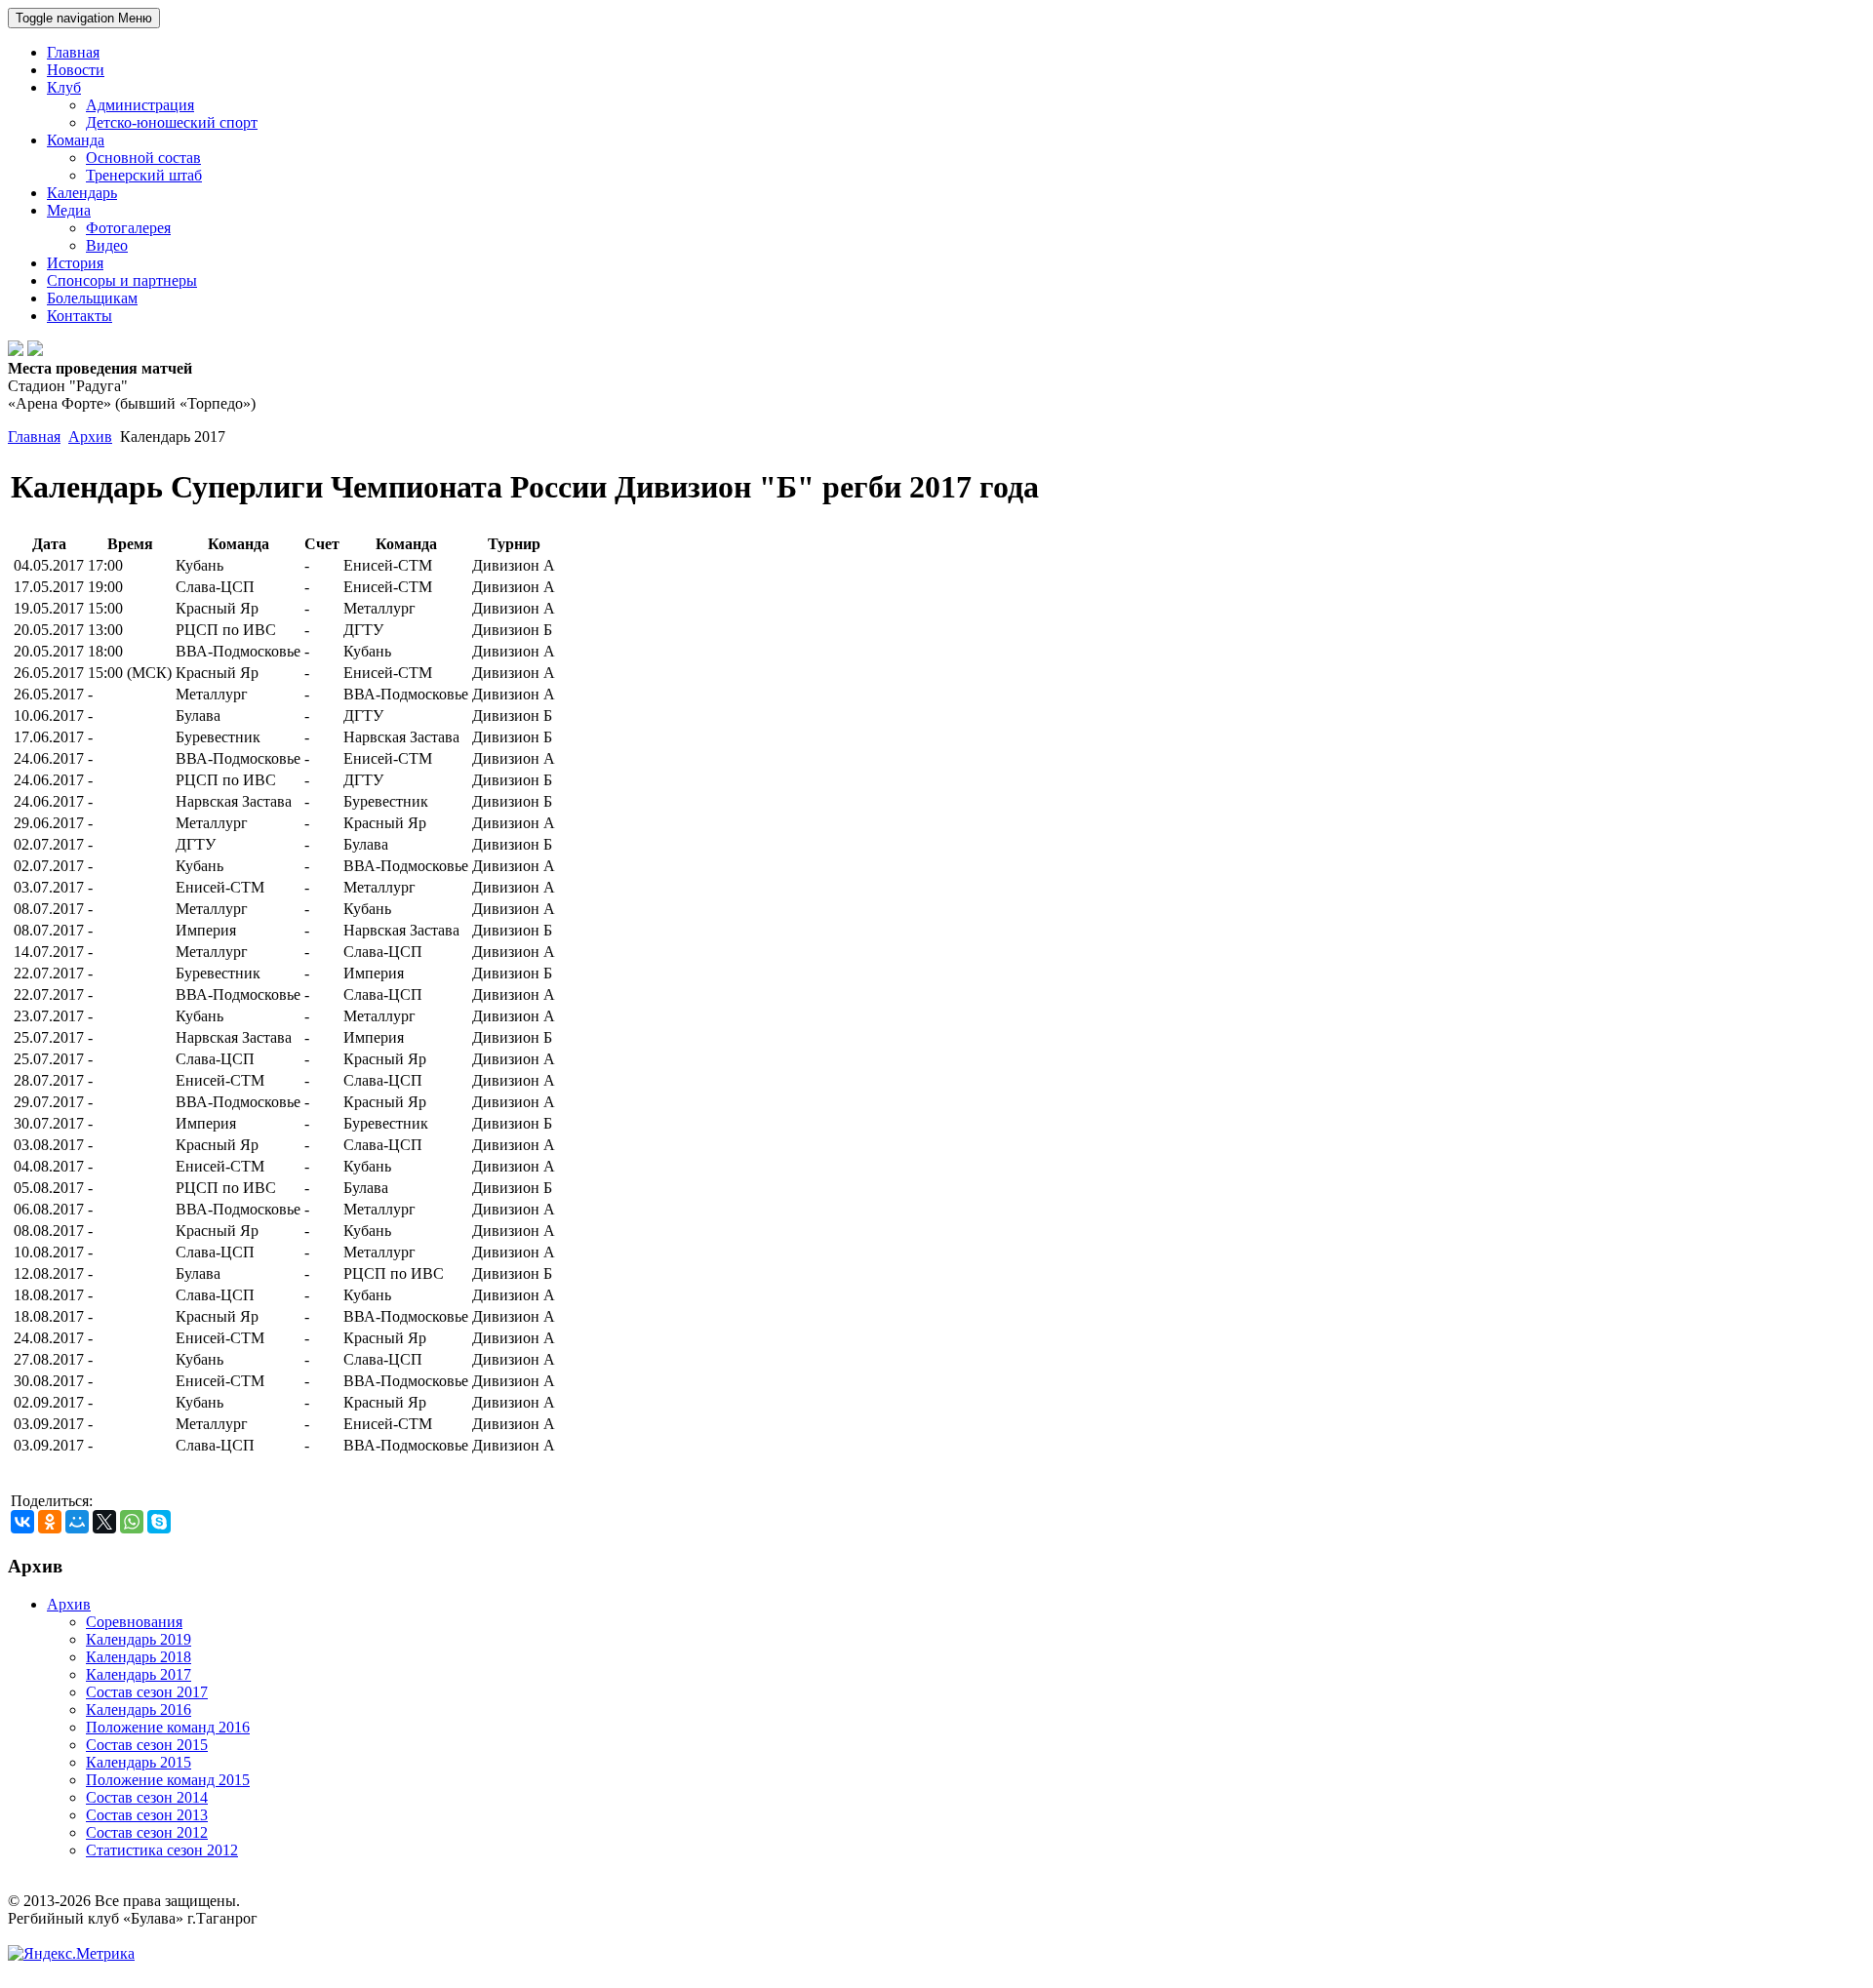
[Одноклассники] (50, 1522)
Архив (90, 437)
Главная (34, 437)
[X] (104, 1522)
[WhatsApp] (132, 1522)
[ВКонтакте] (22, 1522)
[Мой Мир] (77, 1522)
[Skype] (159, 1522)
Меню (84, 18)
